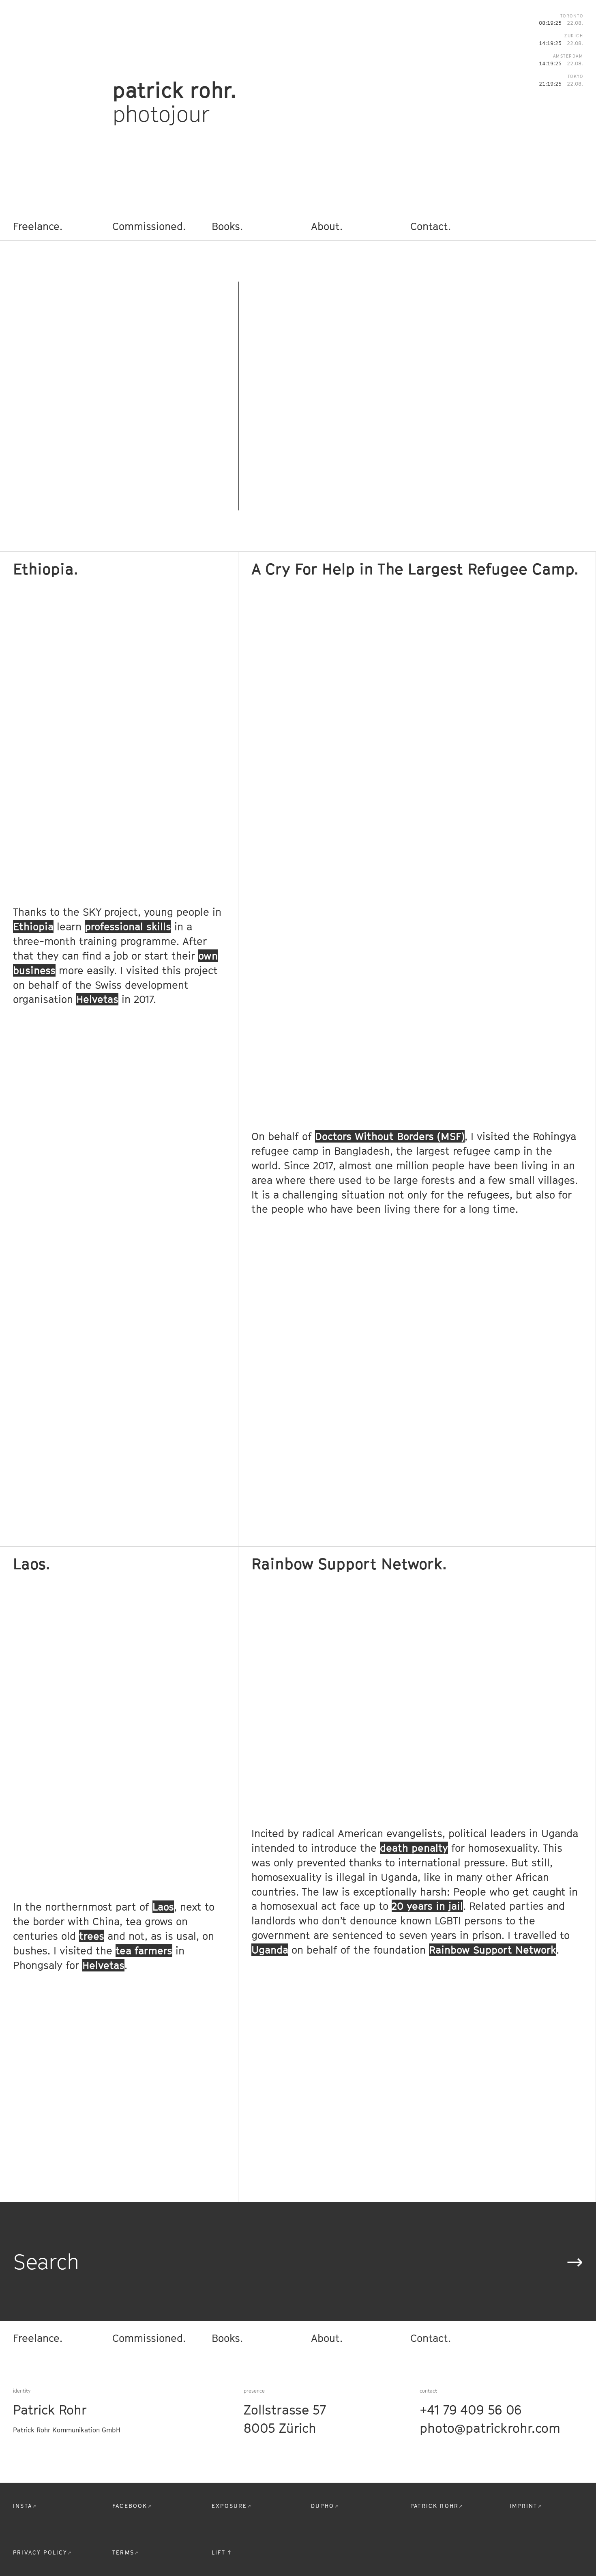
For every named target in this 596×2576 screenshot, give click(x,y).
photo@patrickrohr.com (490, 2428)
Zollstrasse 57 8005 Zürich (285, 2419)
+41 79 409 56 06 (471, 2410)
